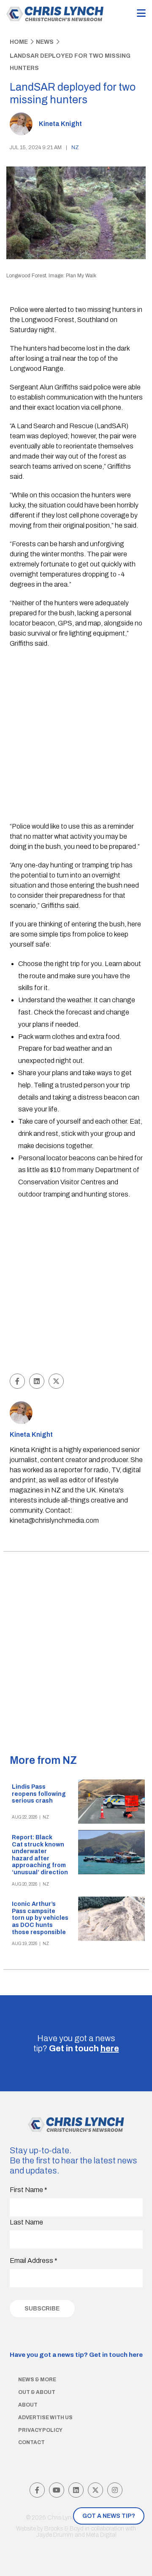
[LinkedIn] (76, 2490)
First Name (28, 2190)
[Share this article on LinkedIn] (37, 1381)
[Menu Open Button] (141, 14)
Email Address (34, 2261)
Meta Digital (101, 2535)
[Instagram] (115, 2490)
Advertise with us (45, 2418)
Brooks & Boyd (64, 2529)
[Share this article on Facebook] (17, 1381)
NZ (75, 148)
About (28, 2405)
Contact (31, 2442)
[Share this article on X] (56, 1381)
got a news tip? (109, 2516)
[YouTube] (57, 2490)
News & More (37, 2380)
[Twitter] (95, 2490)
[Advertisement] (76, 736)
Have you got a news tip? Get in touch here (76, 2355)
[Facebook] (37, 2490)
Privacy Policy (40, 2430)
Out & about (37, 2392)
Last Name (26, 2222)
